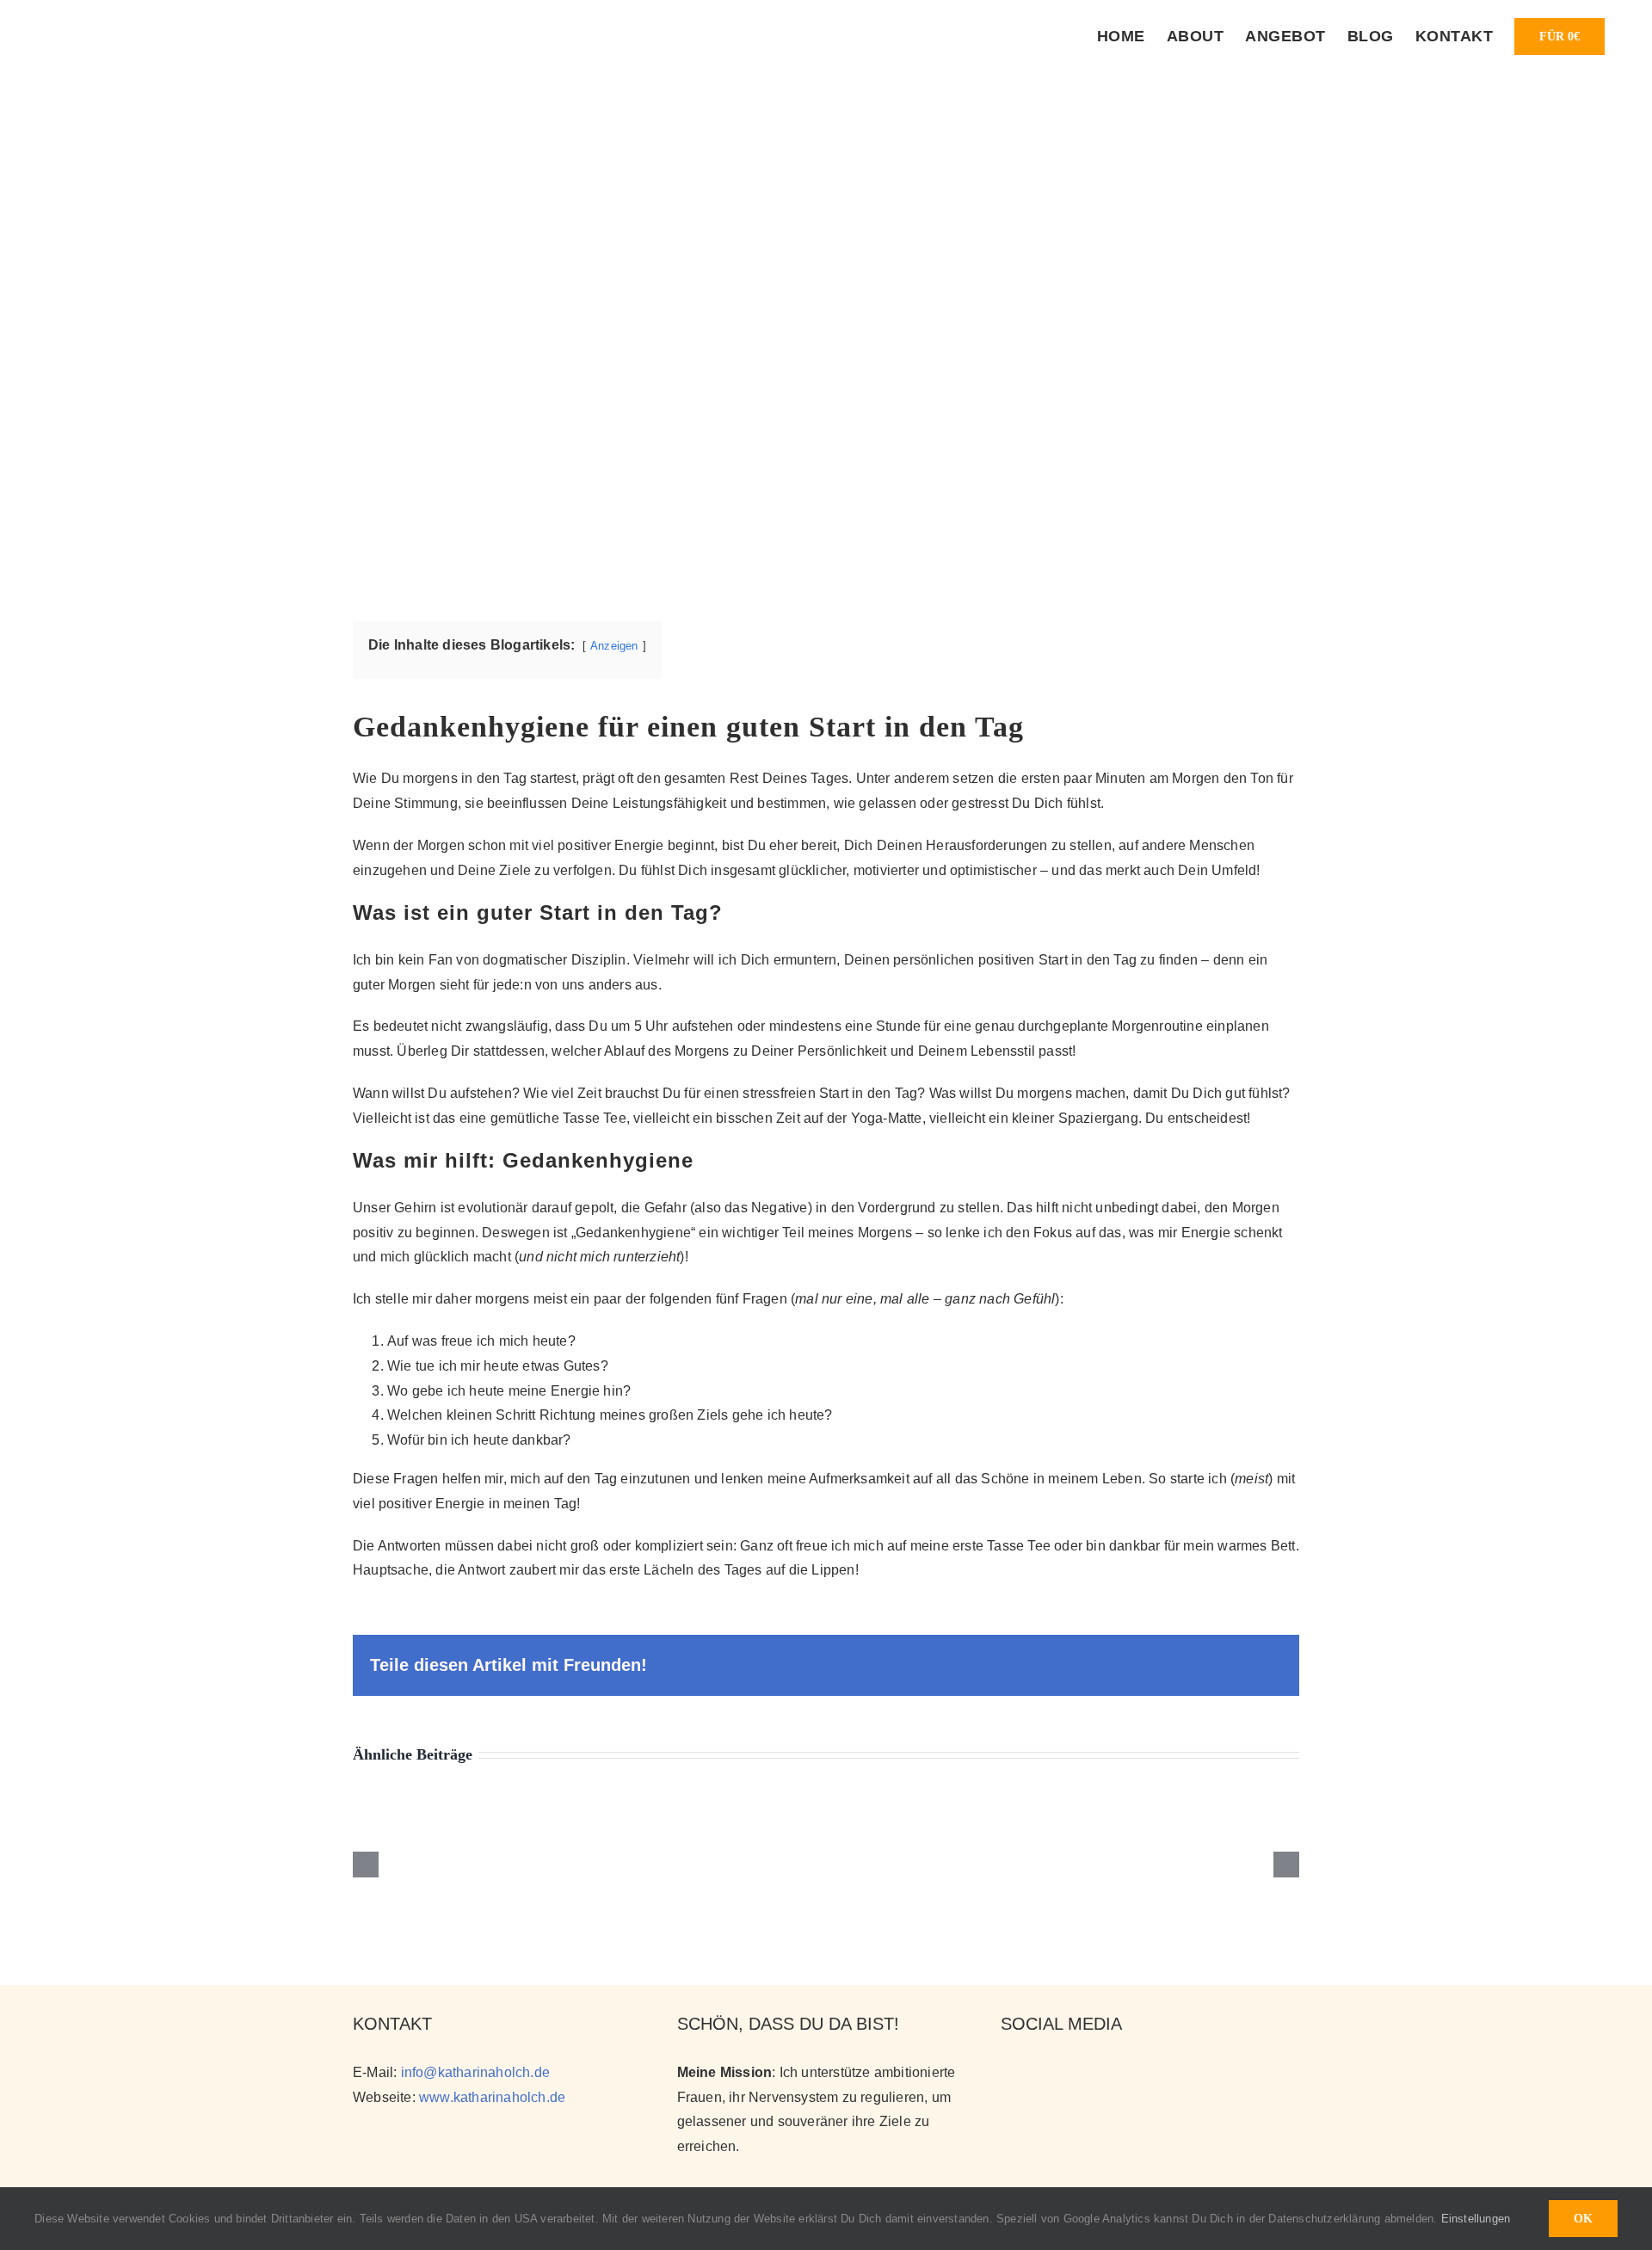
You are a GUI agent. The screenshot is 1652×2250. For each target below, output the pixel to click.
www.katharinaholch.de (492, 2097)
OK (1583, 2219)
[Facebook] (1068, 2071)
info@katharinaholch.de (475, 2072)
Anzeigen (614, 646)
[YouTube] (1039, 2071)
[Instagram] (1009, 2071)
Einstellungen (1478, 2219)
